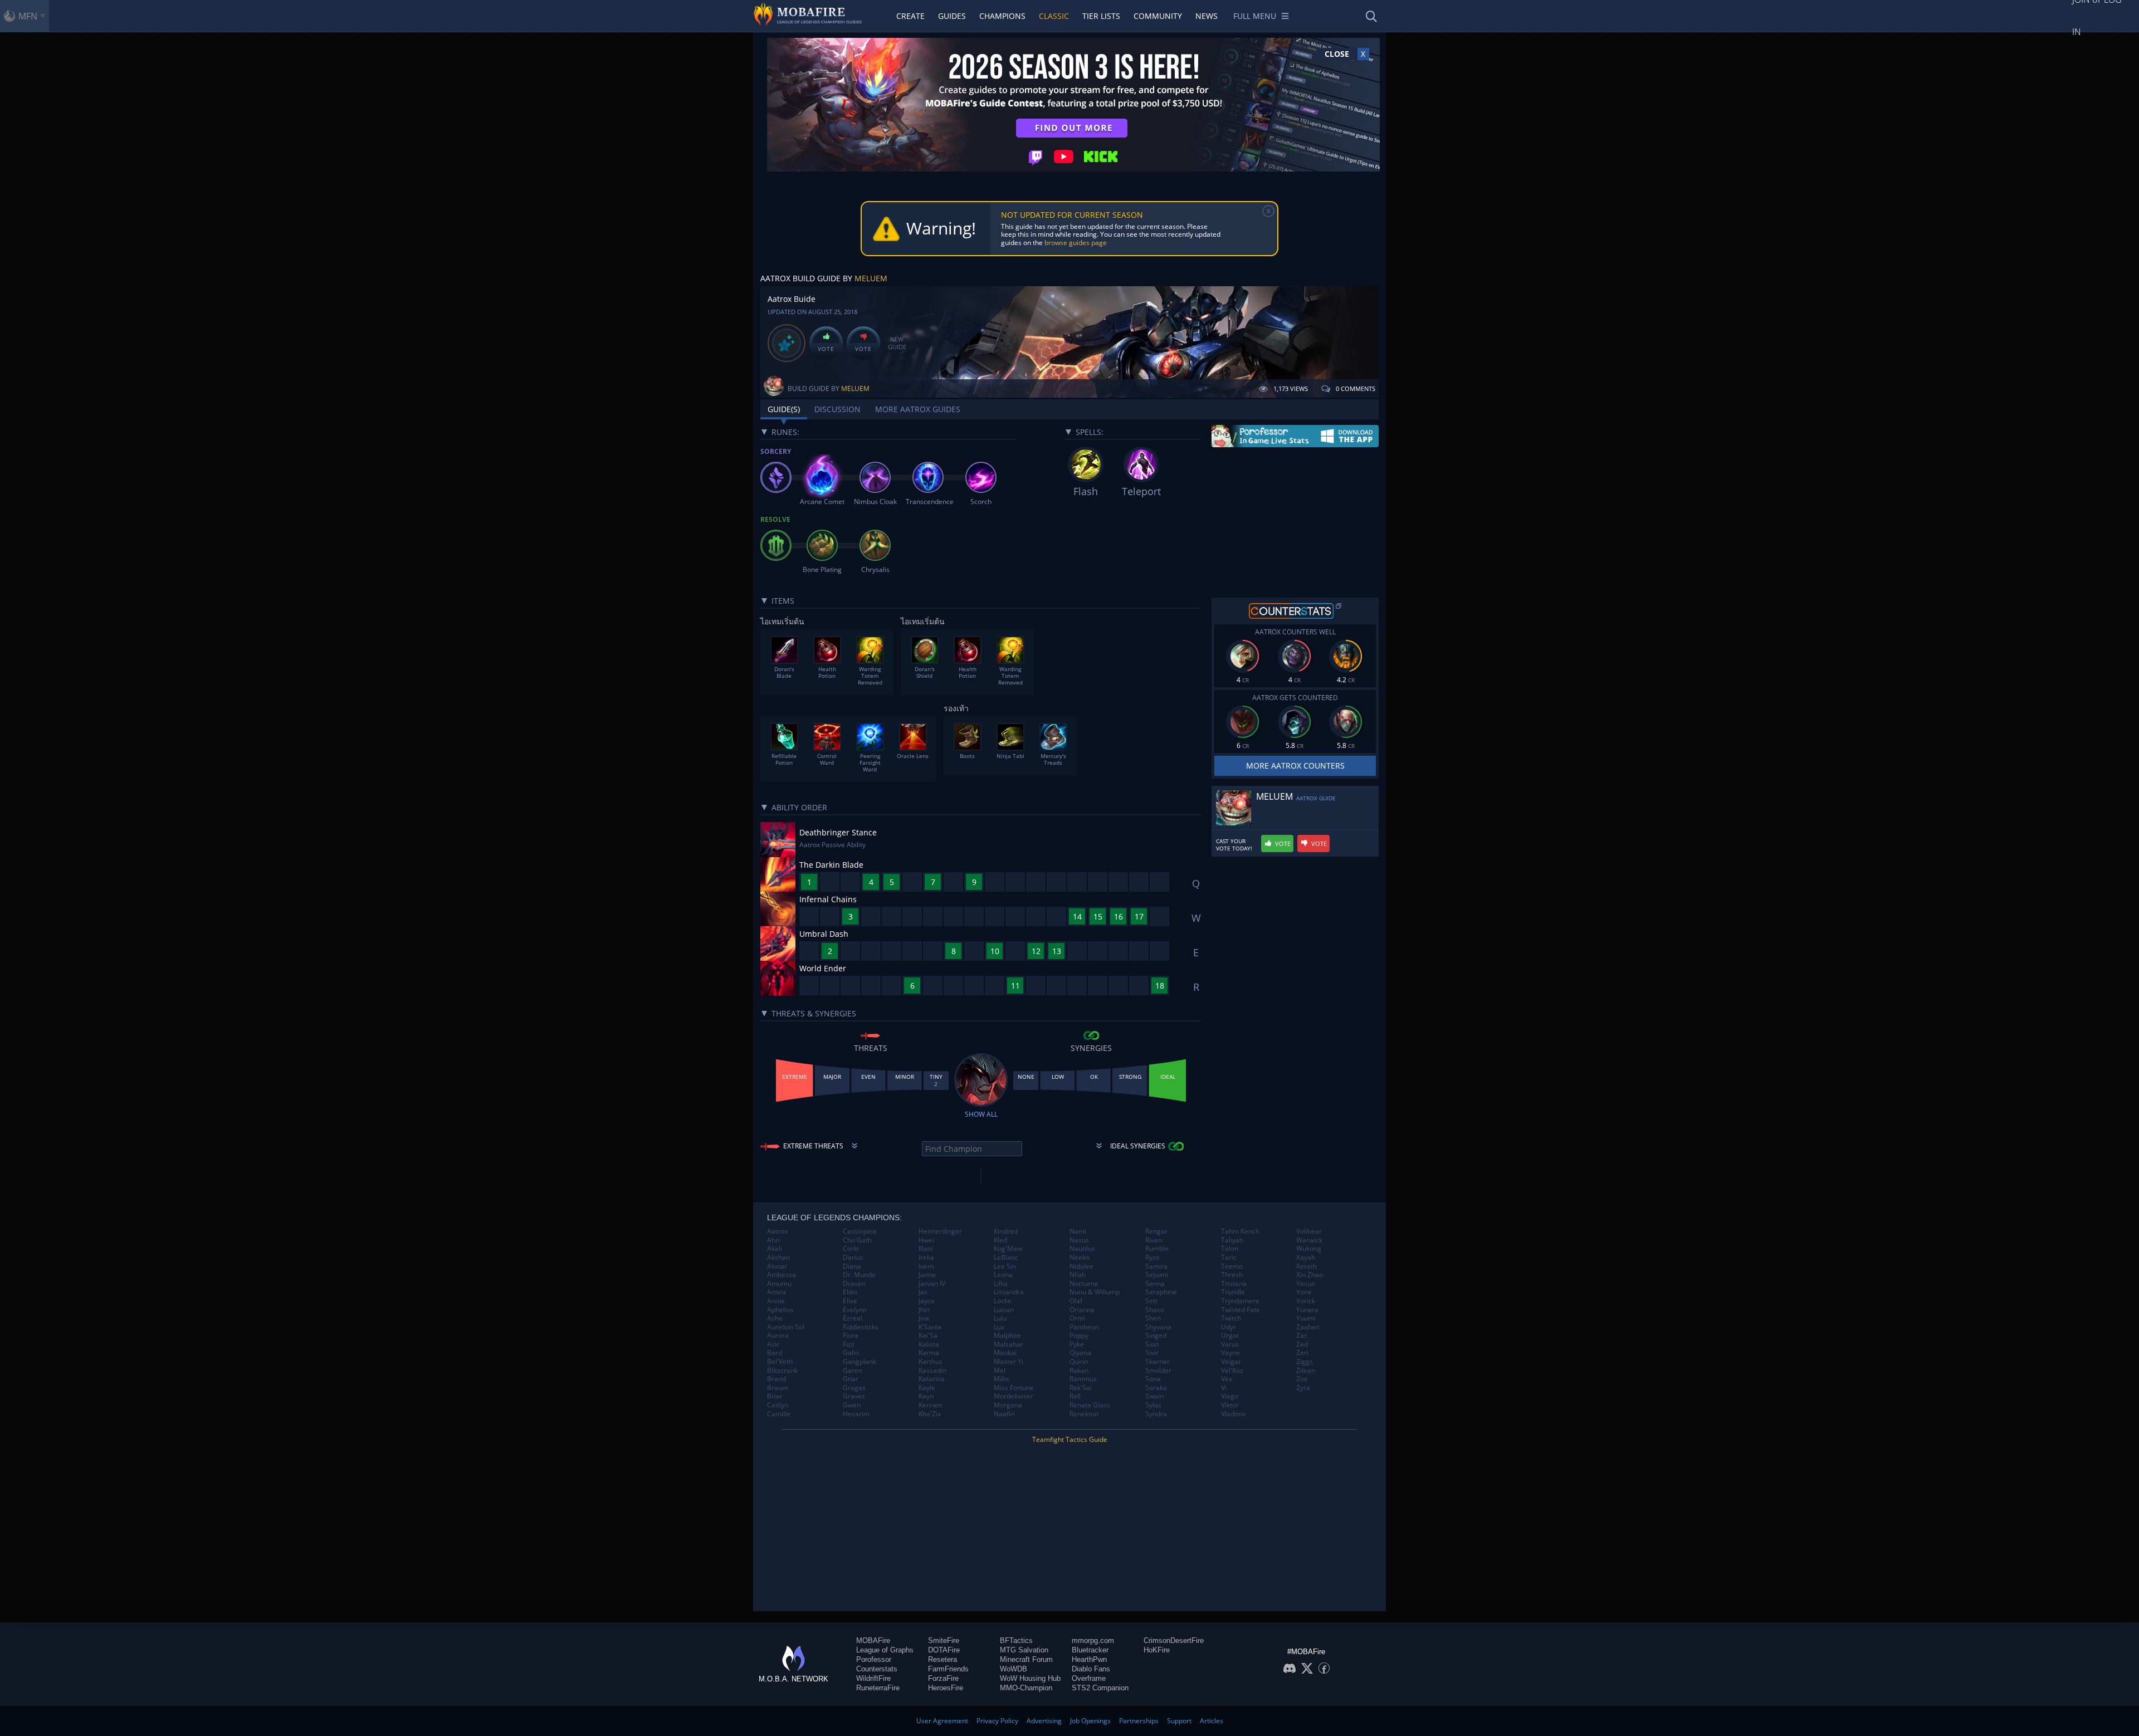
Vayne (1230, 1353)
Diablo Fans (1091, 1669)
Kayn (926, 1396)
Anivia (777, 1292)
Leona (1003, 1275)
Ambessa (782, 1275)
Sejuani (1157, 1275)
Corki (851, 1249)
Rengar (1156, 1231)
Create (910, 16)
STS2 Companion (1100, 1688)
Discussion (837, 409)
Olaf (1076, 1301)
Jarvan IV (932, 1284)
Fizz (849, 1344)
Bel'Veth (780, 1362)
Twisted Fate (1241, 1310)
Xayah (1306, 1258)
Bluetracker (1090, 1650)
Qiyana (1080, 1353)
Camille (779, 1414)
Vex (1227, 1379)
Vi (1224, 1388)
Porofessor (874, 1659)
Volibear (1309, 1231)
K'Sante (930, 1327)
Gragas (854, 1388)
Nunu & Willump (1095, 1292)
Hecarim (856, 1414)
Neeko (1080, 1258)
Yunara (1307, 1310)
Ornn (1077, 1318)
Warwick (1309, 1240)
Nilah (1078, 1275)
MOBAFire (873, 1640)
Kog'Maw (1008, 1249)
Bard (775, 1353)
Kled (1000, 1240)
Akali (775, 1249)
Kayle (927, 1388)
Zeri (1302, 1353)
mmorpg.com (1093, 1640)
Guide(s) (784, 409)
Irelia (926, 1258)
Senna (1155, 1284)
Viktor (1230, 1405)
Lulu (1000, 1318)
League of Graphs (885, 1650)
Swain (1154, 1396)
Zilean (1306, 1371)
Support (1179, 1721)
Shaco (1155, 1310)
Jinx (924, 1318)
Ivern (926, 1266)
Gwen (852, 1405)
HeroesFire (946, 1688)
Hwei (926, 1240)
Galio (851, 1353)
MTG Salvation (1024, 1650)
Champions (1002, 16)
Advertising (1044, 1721)
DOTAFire (944, 1650)
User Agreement (942, 1721)
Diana (852, 1266)
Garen (853, 1371)
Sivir (1152, 1353)
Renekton (1084, 1414)
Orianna (1082, 1310)
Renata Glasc (1090, 1405)
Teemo (1232, 1266)
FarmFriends (948, 1669)
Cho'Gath (857, 1240)
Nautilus (1082, 1249)
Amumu (779, 1284)
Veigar (1231, 1362)
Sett (1151, 1301)
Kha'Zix (930, 1414)
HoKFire (1157, 1650)
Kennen (930, 1405)
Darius (853, 1258)
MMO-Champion (1026, 1688)
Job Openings (1090, 1721)
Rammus (1083, 1379)
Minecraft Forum (1026, 1659)
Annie (776, 1301)
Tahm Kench (1240, 1231)
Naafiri (1004, 1414)
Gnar (851, 1379)
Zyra (1303, 1388)
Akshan (778, 1258)
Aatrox (777, 1231)
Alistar (777, 1266)
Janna (927, 1275)
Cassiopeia (860, 1231)
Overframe (1089, 1678)
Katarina (932, 1379)
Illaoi (926, 1249)
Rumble (1157, 1249)
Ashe (775, 1318)
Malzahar (1009, 1344)
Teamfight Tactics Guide (1070, 1439)
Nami (1078, 1231)
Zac (1302, 1336)
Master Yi (1009, 1362)
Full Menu (1255, 16)
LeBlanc (1006, 1258)
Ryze (1152, 1258)
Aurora (778, 1336)
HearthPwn (1089, 1659)
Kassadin (932, 1371)
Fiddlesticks (861, 1327)
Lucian (1004, 1310)
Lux (999, 1327)
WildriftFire (873, 1678)
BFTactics (1016, 1640)
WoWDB (1014, 1669)
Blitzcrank (782, 1371)
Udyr (1229, 1327)
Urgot (1230, 1336)
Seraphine (1161, 1292)
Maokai (1005, 1353)
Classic (1054, 16)
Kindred (1006, 1231)
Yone (1304, 1292)
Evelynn (855, 1310)
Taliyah (1232, 1240)
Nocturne (1084, 1284)
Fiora (851, 1336)
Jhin (924, 1310)
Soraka (1156, 1388)
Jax (923, 1292)
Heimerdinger (940, 1231)
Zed (1302, 1344)
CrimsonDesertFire (1174, 1640)
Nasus (1079, 1240)
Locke (1003, 1301)
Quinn (1079, 1362)
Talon (1230, 1249)
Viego (1230, 1396)
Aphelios (780, 1310)
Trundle (1233, 1292)
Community (1158, 16)
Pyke (1077, 1344)
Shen (1153, 1318)
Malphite (1007, 1336)
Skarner (1158, 1362)
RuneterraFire (878, 1688)
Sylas (1153, 1405)
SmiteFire (944, 1640)
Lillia (1001, 1284)
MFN (28, 16)
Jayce (927, 1301)
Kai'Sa (928, 1336)
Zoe (1302, 1379)
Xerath (1307, 1266)
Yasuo (1306, 1284)
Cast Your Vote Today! (1234, 845)
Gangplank (859, 1362)
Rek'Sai (1081, 1388)
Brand (777, 1379)
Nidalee (1081, 1266)
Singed (1156, 1336)
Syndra (1156, 1414)
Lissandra (1009, 1292)
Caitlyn (778, 1405)
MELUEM (871, 278)
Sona (1153, 1379)
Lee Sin (1005, 1266)
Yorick (1306, 1301)
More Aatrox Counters (1295, 766)
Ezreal (853, 1318)
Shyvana (1158, 1327)
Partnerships (1139, 1721)
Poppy (1079, 1336)
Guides (952, 16)
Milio (1001, 1379)
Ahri (773, 1240)
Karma (929, 1353)
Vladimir (1234, 1414)
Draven (854, 1284)
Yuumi (1306, 1318)
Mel (1000, 1371)
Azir (773, 1344)
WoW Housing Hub (1030, 1678)
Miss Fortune (1014, 1388)
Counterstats (877, 1669)
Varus (1230, 1344)
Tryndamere (1240, 1301)
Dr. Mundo (859, 1275)
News (1207, 16)
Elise (850, 1301)
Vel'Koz (1232, 1371)
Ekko (850, 1292)
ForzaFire (943, 1678)
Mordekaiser (1014, 1396)
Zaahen (1308, 1327)
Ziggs (1305, 1362)
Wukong (1309, 1249)
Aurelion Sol (786, 1327)
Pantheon (1084, 1327)
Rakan (1079, 1371)
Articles (1212, 1721)
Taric (1229, 1258)
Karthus (931, 1362)
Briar (775, 1396)
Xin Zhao (1310, 1275)
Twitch (1231, 1318)
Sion (1152, 1344)
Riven (1154, 1240)
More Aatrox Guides (918, 409)
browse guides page (1076, 243)
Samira (1156, 1266)
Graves (854, 1396)
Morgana (1008, 1405)
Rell (1075, 1396)
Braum (778, 1388)
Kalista (929, 1344)
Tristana (1234, 1284)
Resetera (942, 1659)
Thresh (1232, 1275)
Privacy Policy (997, 1721)
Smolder (1158, 1371)
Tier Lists (1101, 16)
